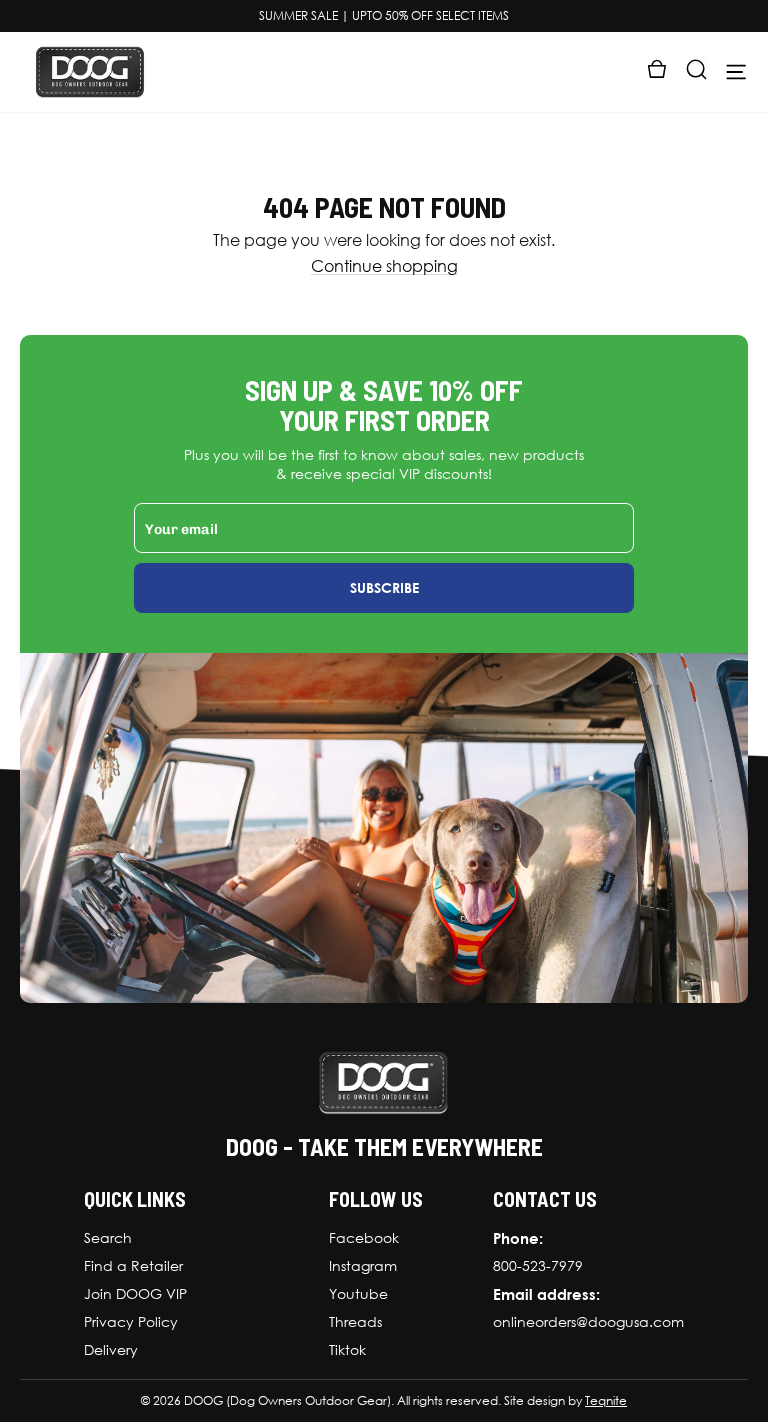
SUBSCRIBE (384, 587)
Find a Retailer (133, 1266)
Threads (355, 1322)
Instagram (363, 1266)
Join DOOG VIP (135, 1294)
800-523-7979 (538, 1266)
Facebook (364, 1238)
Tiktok (347, 1350)
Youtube (358, 1294)
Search (108, 1238)
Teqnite (606, 1401)
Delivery (111, 1350)
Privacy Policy (131, 1322)
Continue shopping (384, 266)
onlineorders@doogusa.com (588, 1322)
